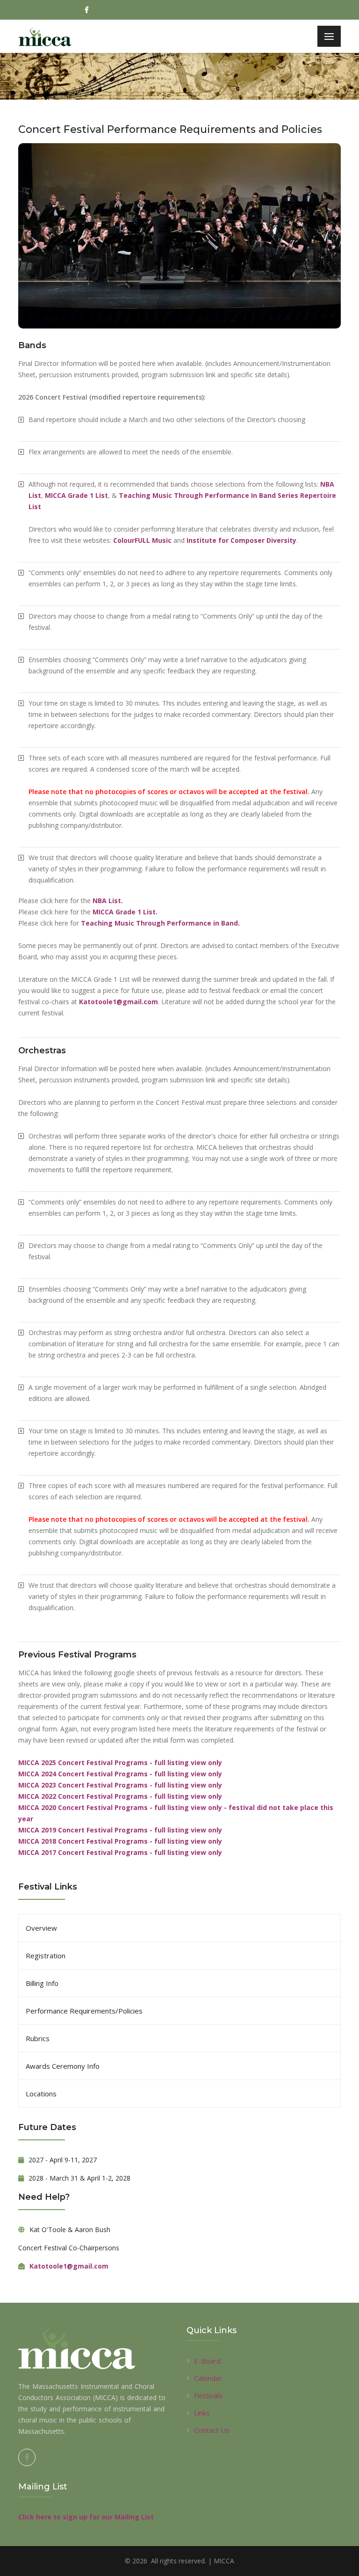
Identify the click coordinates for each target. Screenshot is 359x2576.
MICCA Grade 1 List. (125, 912)
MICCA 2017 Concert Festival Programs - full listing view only (120, 1852)
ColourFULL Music (142, 540)
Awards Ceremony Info (63, 2066)
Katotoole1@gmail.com (118, 1002)
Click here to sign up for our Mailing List (86, 2517)
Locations (41, 2094)
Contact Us (212, 2430)
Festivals (208, 2395)
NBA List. (108, 901)
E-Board (207, 2361)
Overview (41, 1928)
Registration (46, 1956)
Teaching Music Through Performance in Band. (160, 923)
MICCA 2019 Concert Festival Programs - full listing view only (120, 1830)
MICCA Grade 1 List (76, 495)
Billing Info (42, 1983)
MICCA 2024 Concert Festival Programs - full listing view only (120, 1774)
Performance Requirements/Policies (84, 2011)
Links (202, 2413)
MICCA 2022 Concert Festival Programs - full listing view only (120, 1796)
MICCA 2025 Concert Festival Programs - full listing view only (120, 1762)
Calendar (208, 2378)
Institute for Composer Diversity (241, 540)
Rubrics (38, 2038)
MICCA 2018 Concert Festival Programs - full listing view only (120, 1841)
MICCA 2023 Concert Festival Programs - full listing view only (120, 1785)
